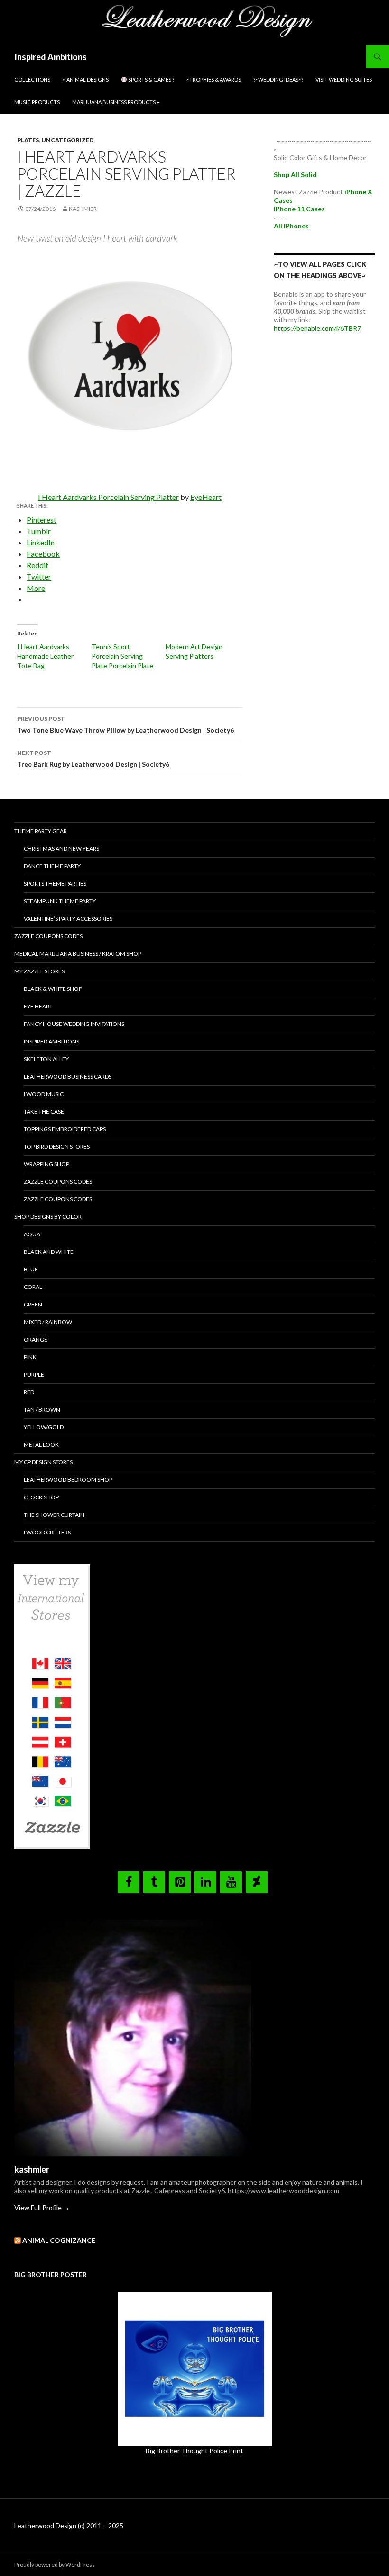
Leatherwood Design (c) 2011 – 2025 (69, 2526)
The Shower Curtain (54, 1515)
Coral (33, 1287)
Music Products (37, 102)
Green (33, 1304)
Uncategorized (67, 140)
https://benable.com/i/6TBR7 (317, 328)
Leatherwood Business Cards (68, 1076)
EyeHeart (206, 497)
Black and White (49, 1252)
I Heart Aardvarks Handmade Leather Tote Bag (45, 656)
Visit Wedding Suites (344, 79)
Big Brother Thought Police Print (194, 2451)
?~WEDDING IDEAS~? (278, 79)
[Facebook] (129, 1882)
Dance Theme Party (52, 866)
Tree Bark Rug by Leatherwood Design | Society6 (93, 759)
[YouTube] (231, 1882)
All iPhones (291, 226)
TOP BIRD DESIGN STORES (57, 1147)
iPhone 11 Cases (299, 209)
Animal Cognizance (59, 2240)
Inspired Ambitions (51, 57)
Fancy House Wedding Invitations (74, 1024)
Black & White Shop (53, 989)
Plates (28, 140)
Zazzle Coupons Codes (48, 936)
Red (29, 1392)
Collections (32, 79)
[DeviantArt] (257, 1882)
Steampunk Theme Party (60, 901)
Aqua (32, 1234)
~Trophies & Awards (214, 79)
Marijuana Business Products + (116, 102)
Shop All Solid (295, 175)
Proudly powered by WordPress (55, 2564)
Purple (34, 1374)
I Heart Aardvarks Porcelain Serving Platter (108, 497)
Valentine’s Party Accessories (68, 919)
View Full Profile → (42, 2208)
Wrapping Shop (46, 1164)
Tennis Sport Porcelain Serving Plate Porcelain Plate (122, 656)
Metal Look (41, 1445)
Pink (30, 1357)
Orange (36, 1339)
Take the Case (44, 1111)
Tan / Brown (42, 1410)
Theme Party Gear (41, 831)
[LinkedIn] (205, 1882)
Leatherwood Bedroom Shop (68, 1480)
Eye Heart (38, 1006)
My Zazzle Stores (39, 971)
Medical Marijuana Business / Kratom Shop (78, 954)
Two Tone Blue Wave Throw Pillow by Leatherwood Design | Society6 (125, 725)
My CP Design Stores (43, 1462)
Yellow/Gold (44, 1427)
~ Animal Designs (86, 79)
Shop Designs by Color (48, 1217)
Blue (31, 1269)
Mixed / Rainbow (48, 1322)
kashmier (83, 209)
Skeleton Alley (46, 1059)
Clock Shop (41, 1497)
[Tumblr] (154, 1882)
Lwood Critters (47, 1532)
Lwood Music (44, 1094)
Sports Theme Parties (55, 884)
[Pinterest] (180, 1882)
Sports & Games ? (151, 79)
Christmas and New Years (61, 848)
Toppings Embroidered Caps (65, 1129)
